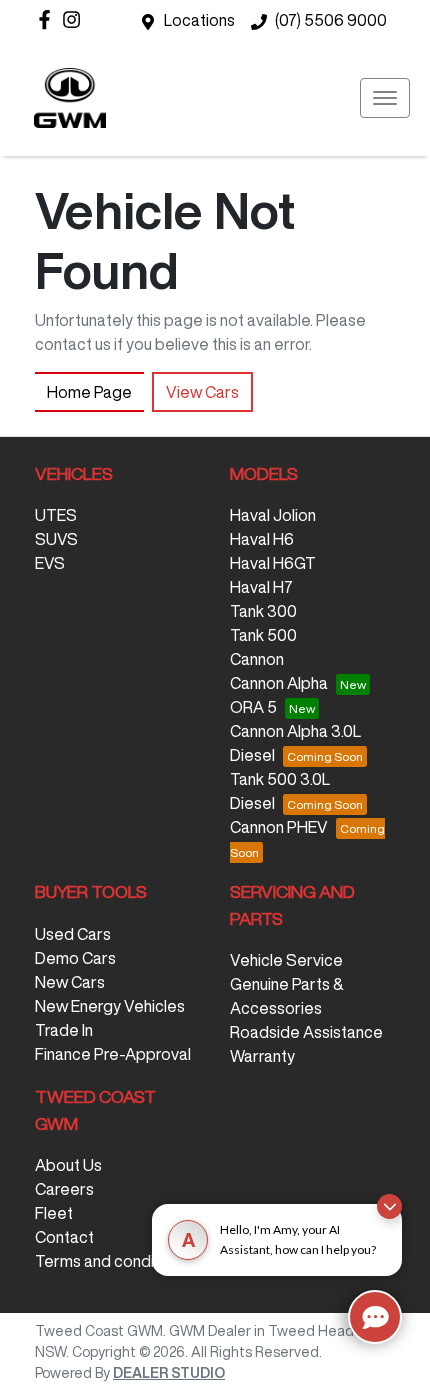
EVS (50, 563)
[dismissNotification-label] (389, 1206)
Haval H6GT (273, 563)
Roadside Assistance (306, 1032)
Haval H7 (261, 587)
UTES (56, 515)
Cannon (257, 659)
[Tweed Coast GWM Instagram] (75, 19)
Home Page (89, 392)
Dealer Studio (169, 1373)
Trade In (64, 1030)
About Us (68, 1165)
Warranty (262, 1056)
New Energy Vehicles (110, 1006)
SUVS (56, 539)
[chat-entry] (375, 1317)
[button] (385, 98)
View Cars (202, 392)
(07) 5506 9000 (331, 20)
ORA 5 (253, 707)
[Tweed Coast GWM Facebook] (48, 19)
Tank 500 (263, 635)
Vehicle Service (286, 960)
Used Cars (73, 934)
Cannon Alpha (279, 683)
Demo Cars (75, 958)
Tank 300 (263, 611)
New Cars (70, 982)
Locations (199, 20)
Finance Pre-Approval (113, 1054)
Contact (64, 1237)
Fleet (54, 1213)
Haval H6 (262, 539)
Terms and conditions (112, 1261)
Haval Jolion (273, 515)
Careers (64, 1189)
